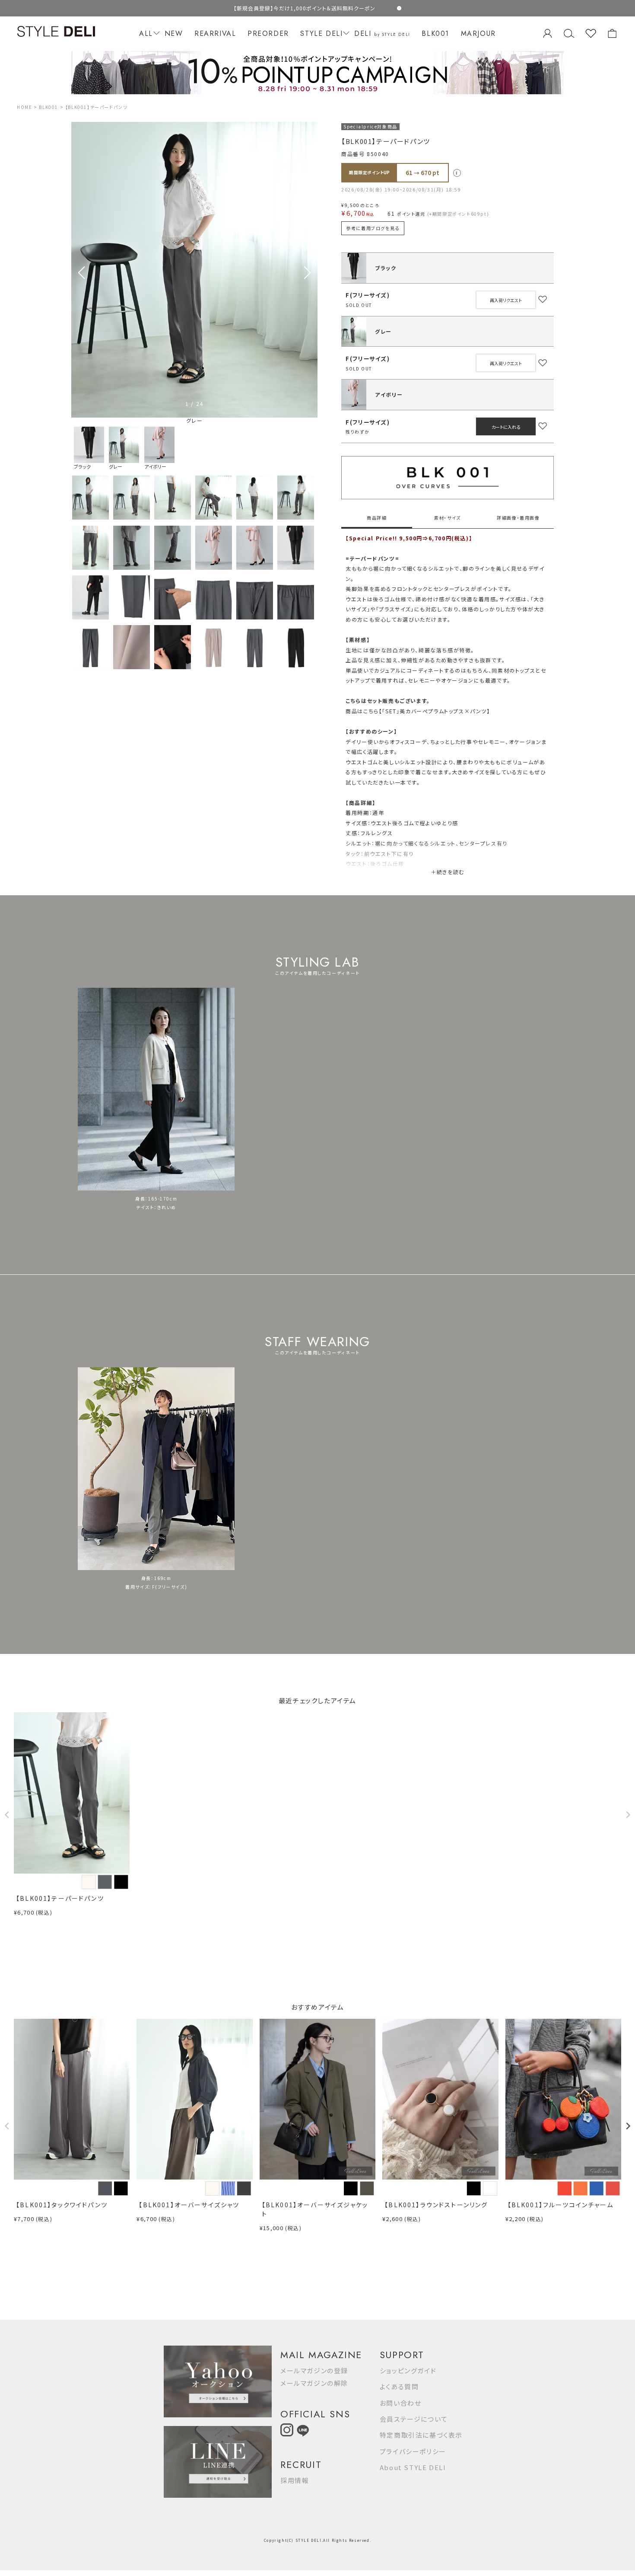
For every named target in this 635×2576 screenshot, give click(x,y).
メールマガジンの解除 (314, 2383)
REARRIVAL (215, 34)
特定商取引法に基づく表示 (421, 2435)
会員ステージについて (414, 2419)
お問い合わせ (401, 2403)
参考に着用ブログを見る (373, 228)
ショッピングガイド (408, 2370)
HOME (24, 107)
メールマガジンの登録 (314, 2370)
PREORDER (268, 34)
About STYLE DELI (413, 2467)
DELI (382, 34)
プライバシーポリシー (413, 2451)
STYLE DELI (321, 34)
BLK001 (435, 34)
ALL (146, 34)
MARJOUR (478, 34)
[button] (307, 273)
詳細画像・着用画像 (518, 518)
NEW (174, 34)
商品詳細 (377, 518)
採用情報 (295, 2480)
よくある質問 (399, 2386)
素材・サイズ (448, 518)
